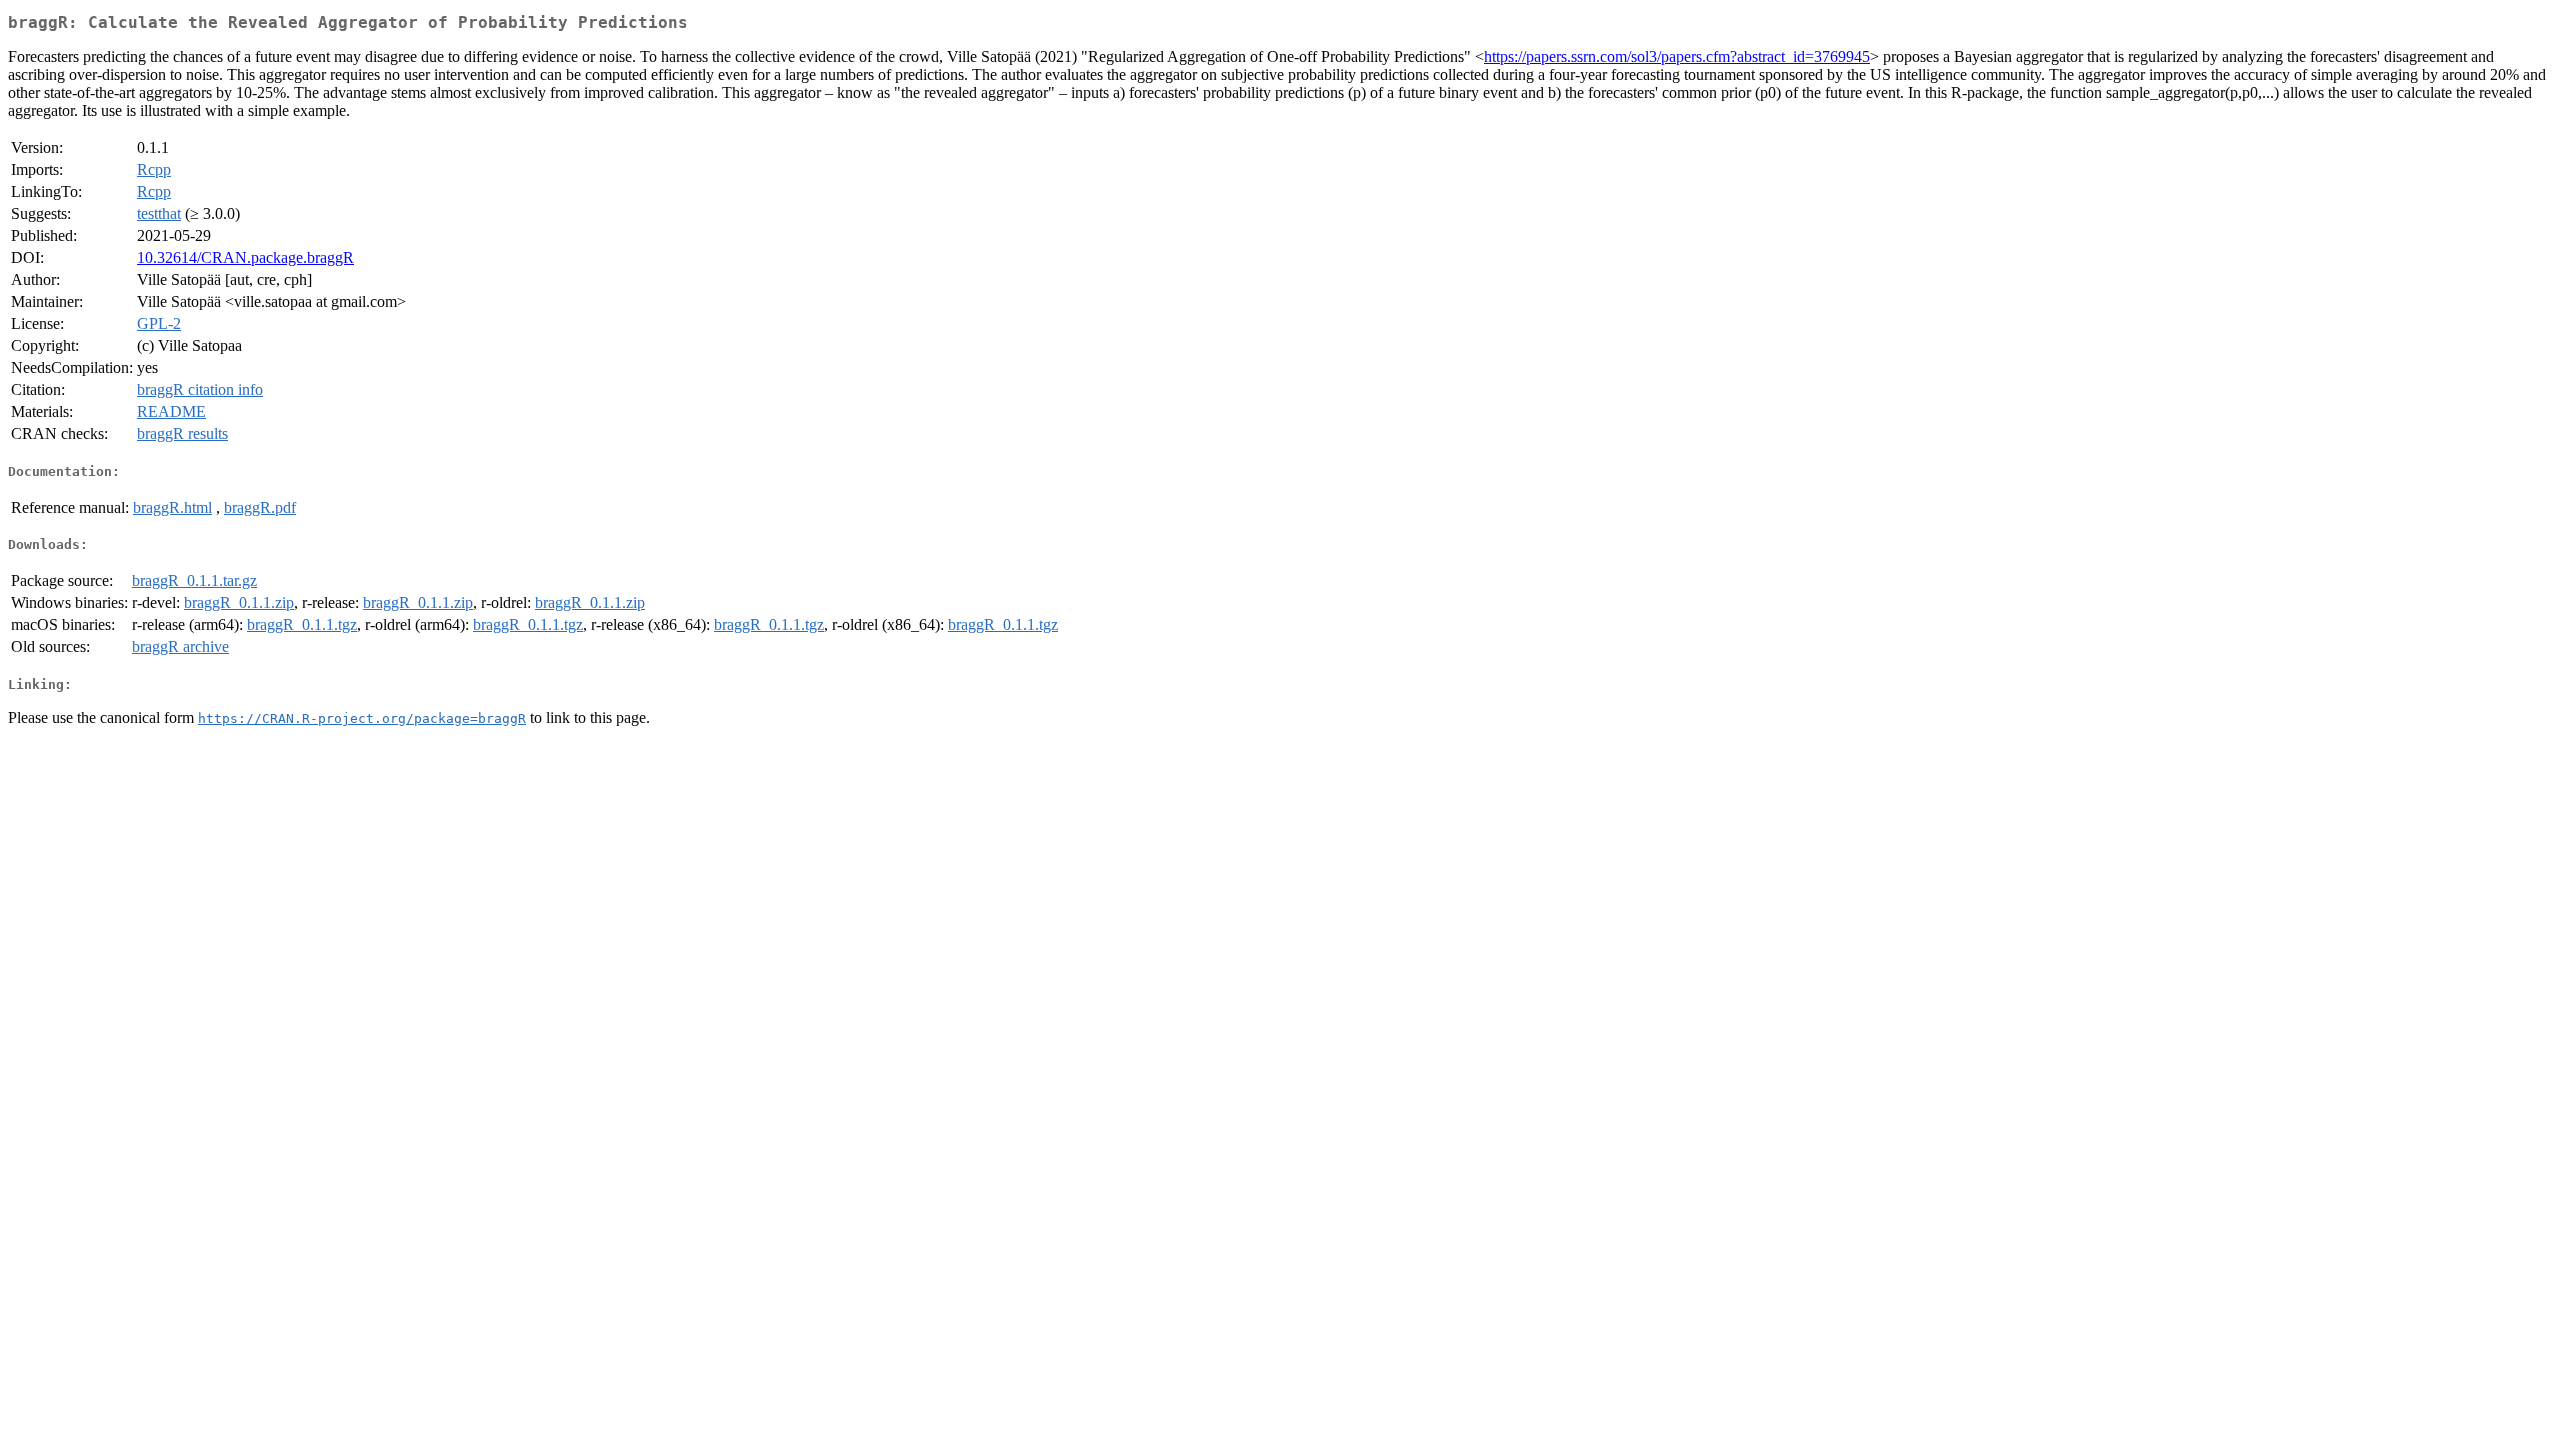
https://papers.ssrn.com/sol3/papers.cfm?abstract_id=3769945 (1677, 56)
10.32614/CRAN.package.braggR (245, 257)
